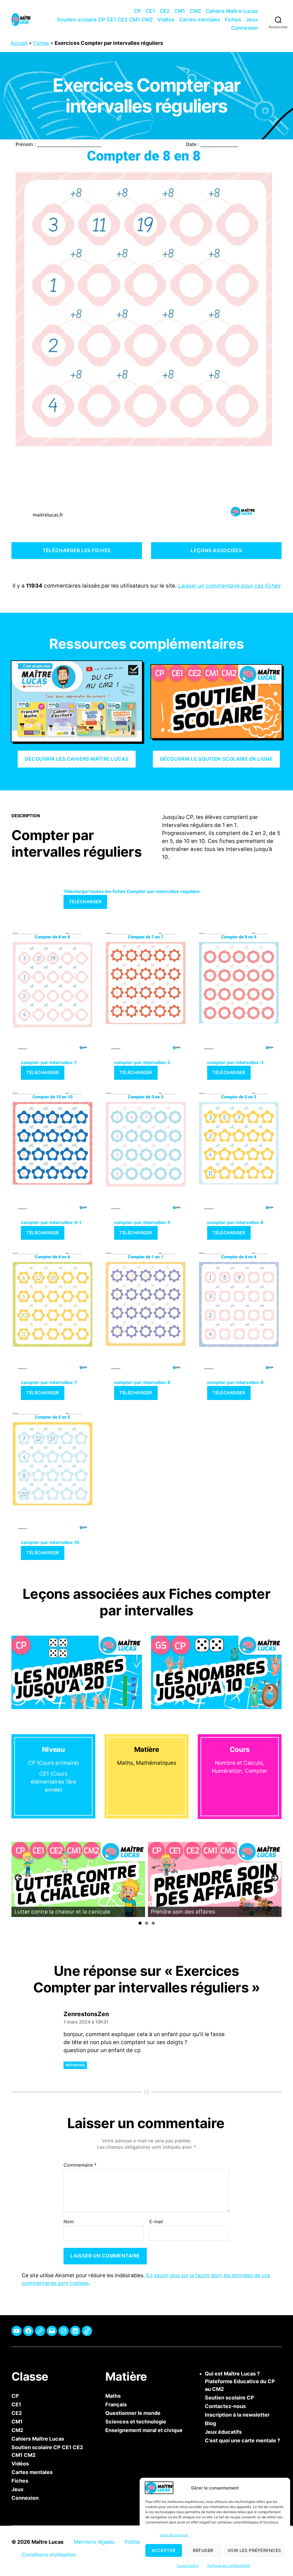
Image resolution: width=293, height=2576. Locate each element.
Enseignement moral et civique (144, 2430)
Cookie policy (188, 2566)
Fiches (233, 20)
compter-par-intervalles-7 (49, 1382)
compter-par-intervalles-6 (235, 1222)
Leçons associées (216, 550)
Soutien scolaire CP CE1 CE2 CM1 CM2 (105, 20)
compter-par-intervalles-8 (142, 1382)
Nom (69, 2222)
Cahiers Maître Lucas (232, 11)
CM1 (180, 11)
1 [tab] (140, 1923)
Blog (210, 2423)
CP (137, 11)
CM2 (195, 11)
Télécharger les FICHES (77, 550)
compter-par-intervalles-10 (50, 1542)
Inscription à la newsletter (237, 2415)
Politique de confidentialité (229, 2566)
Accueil (19, 43)
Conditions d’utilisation (49, 2555)
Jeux (252, 20)
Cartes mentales (200, 20)
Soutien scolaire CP (229, 2398)
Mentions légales (94, 2542)
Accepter (164, 2550)
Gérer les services (174, 2535)
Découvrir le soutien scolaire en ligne (216, 759)
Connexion (245, 28)
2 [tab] (147, 1923)
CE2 (165, 11)
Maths (113, 2396)
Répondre (75, 2065)
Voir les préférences (254, 2550)
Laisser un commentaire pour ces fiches (229, 586)
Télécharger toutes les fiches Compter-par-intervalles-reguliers (132, 891)
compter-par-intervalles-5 (142, 1222)
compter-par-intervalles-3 (235, 1062)
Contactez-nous (225, 2406)
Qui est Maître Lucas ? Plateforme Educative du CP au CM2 (240, 2381)
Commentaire (80, 2165)
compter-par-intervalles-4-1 (51, 1222)
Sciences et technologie (136, 2422)
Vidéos (166, 20)
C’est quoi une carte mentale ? (242, 2440)
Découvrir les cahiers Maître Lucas (77, 759)
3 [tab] (153, 1923)
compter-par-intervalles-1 (49, 1062)
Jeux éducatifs (223, 2432)
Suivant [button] (274, 1878)
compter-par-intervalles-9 (235, 1382)
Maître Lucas (47, 2542)
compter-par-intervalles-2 (142, 1062)
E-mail (156, 2222)
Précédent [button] (19, 1878)
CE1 (150, 11)
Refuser (203, 2550)
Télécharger (85, 902)
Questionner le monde (133, 2413)
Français (116, 2404)
